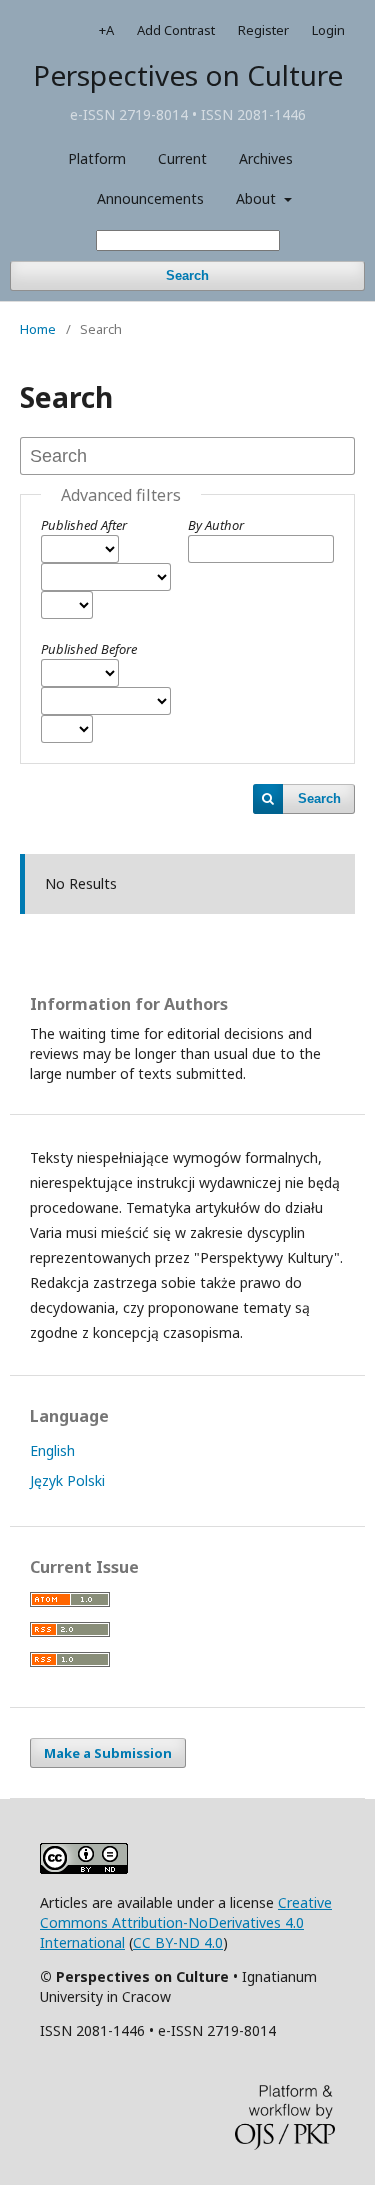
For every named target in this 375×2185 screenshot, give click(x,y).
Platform (97, 158)
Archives (266, 158)
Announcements (150, 198)
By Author (216, 525)
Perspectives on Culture (188, 75)
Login (328, 30)
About (258, 198)
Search (187, 275)
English (52, 1450)
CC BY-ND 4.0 (178, 1942)
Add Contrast (176, 30)
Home (38, 329)
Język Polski (67, 1480)
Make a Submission (108, 1753)
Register (263, 30)
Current (182, 158)
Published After (84, 525)
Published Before (89, 649)
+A (106, 30)
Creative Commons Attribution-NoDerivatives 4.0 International (186, 1922)
